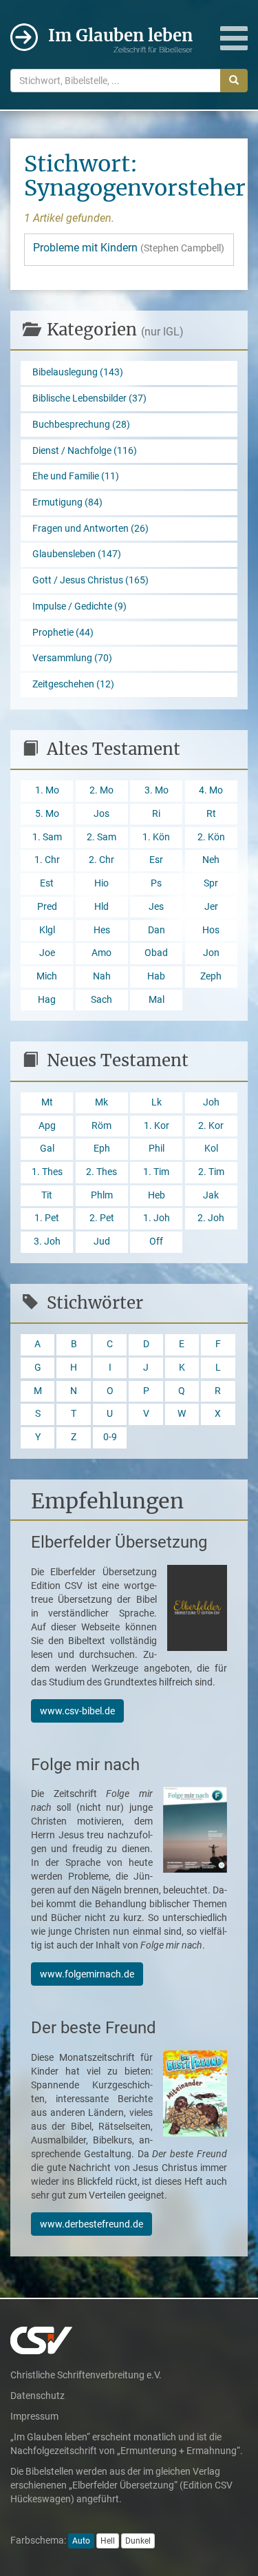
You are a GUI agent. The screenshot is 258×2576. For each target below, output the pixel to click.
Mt (47, 1102)
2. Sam (101, 837)
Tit (47, 1195)
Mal (157, 1000)
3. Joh (47, 1242)
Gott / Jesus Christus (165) (90, 580)
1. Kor (157, 1126)
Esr (156, 860)
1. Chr (47, 860)
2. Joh (211, 1218)
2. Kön (211, 837)
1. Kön (156, 837)
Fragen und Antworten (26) (90, 529)
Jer (211, 907)
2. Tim (211, 1172)
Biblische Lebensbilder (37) (89, 398)
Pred (47, 907)
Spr (211, 883)
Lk (157, 1102)
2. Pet (102, 1218)
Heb (157, 1195)
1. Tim (156, 1172)
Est (47, 883)
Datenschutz (37, 2396)
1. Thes (47, 1172)
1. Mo (47, 790)
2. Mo (101, 790)
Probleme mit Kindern (129, 248)
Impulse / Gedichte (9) (79, 606)
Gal (47, 1149)
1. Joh (157, 1218)
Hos (211, 930)
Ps (156, 883)
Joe (47, 953)
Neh (211, 860)
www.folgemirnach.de (87, 1974)
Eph (102, 1149)
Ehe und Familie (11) (76, 476)
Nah (102, 976)
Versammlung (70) (72, 658)
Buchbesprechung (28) (81, 425)
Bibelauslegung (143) (78, 372)
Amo (101, 953)
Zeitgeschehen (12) (73, 684)
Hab (156, 976)
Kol (211, 1149)
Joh (211, 1102)
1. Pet (47, 1218)
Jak (211, 1195)
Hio (101, 883)
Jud (102, 1242)
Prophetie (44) (63, 633)
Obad (156, 953)
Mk (101, 1102)
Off (156, 1242)
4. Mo (211, 790)
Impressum (34, 2416)
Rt (211, 814)
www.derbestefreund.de (92, 2224)
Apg (47, 1126)
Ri (156, 814)
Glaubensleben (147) (77, 554)
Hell (108, 2541)
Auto (81, 2541)
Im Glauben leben (120, 40)
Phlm (102, 1195)
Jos (101, 814)
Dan (157, 930)
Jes (156, 907)
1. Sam (47, 837)
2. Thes (101, 1172)
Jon (211, 953)
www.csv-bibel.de (77, 1711)
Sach (101, 1000)
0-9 (110, 1437)
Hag (47, 1000)
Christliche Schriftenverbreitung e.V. (86, 2375)
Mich (47, 976)
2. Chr (101, 860)
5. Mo (47, 814)
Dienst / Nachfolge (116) (85, 451)
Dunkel (138, 2541)
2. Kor (211, 1126)
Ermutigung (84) (67, 502)
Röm (101, 1126)
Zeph (211, 976)
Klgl (47, 930)
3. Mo (157, 790)
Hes (102, 930)
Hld (101, 907)
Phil (157, 1149)
